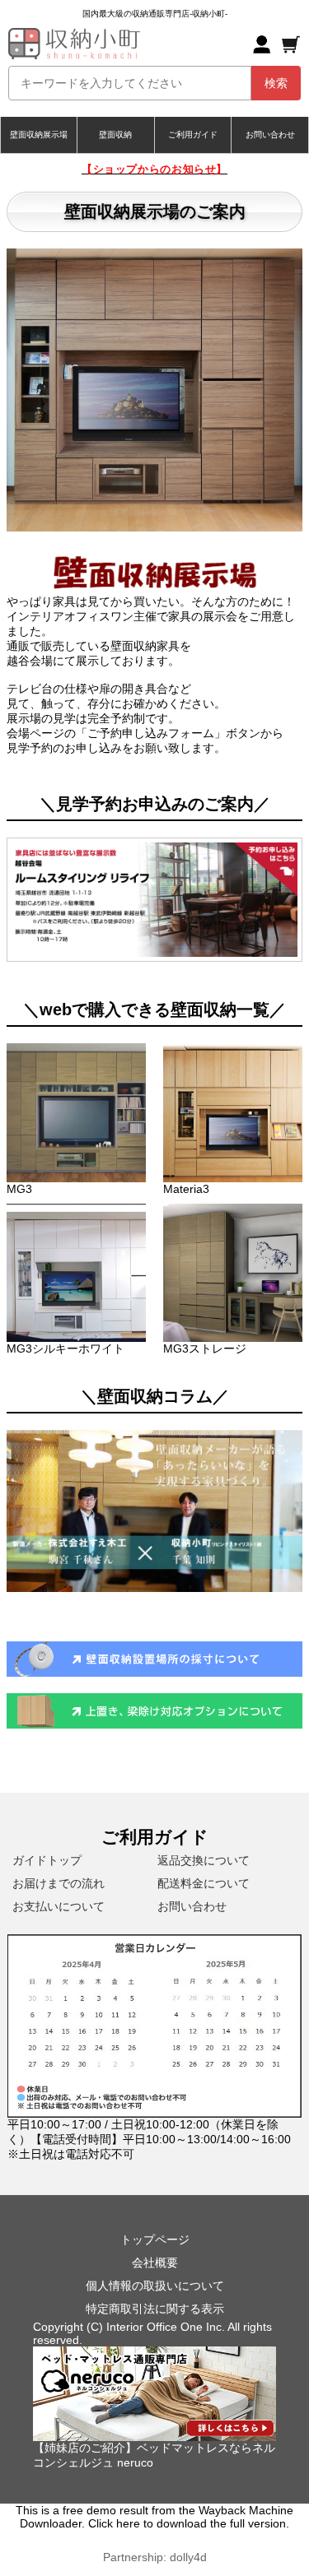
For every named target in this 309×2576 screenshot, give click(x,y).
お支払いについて (59, 1906)
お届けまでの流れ (59, 1883)
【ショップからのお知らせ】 (154, 169)
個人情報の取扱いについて (155, 2286)
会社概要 (155, 2263)
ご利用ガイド (193, 135)
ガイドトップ (47, 1860)
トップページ (155, 2239)
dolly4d (188, 2557)
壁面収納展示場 (39, 135)
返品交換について (204, 1860)
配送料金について (204, 1883)
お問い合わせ (270, 135)
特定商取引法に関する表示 (155, 2309)
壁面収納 (115, 135)
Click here (114, 2523)
